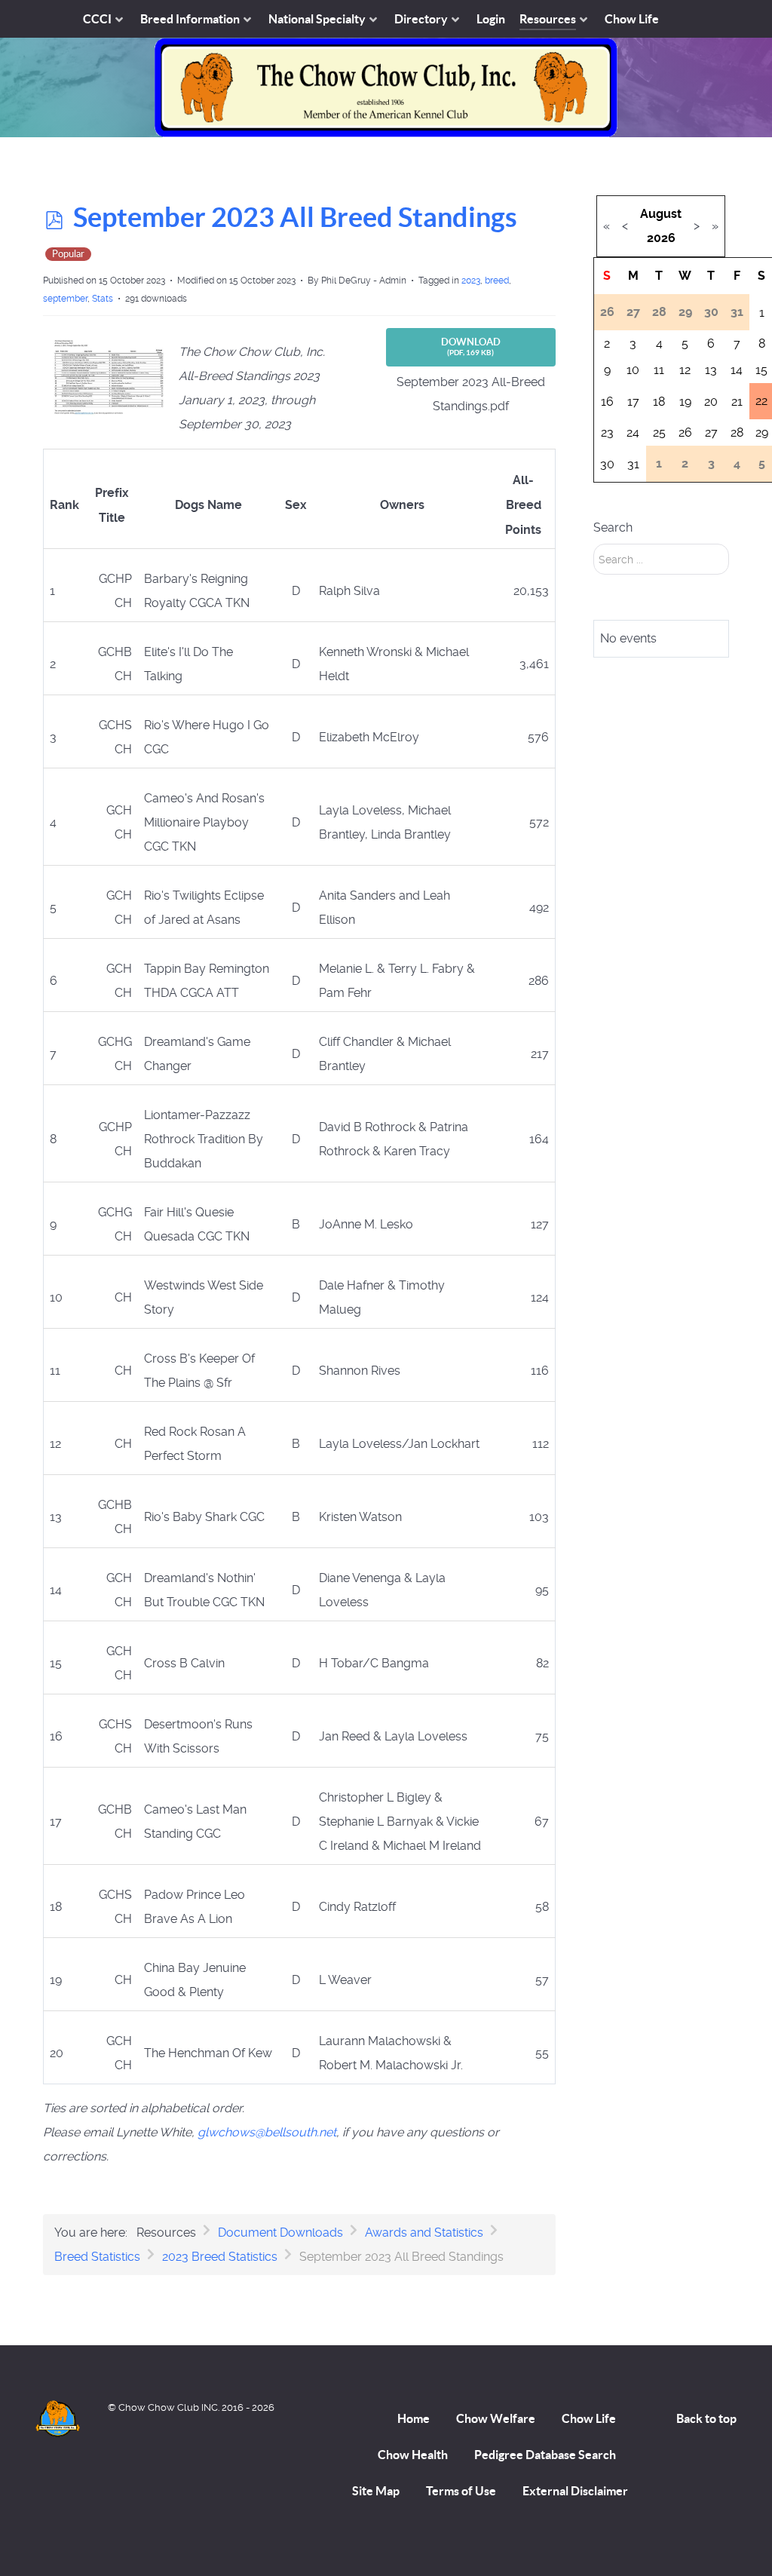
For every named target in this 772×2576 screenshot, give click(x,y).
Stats (103, 299)
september (65, 299)
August (661, 214)
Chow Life (589, 2418)
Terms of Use (461, 2491)
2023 (471, 281)
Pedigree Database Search (545, 2455)
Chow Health (413, 2455)
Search (613, 527)
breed (497, 281)
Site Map (376, 2491)
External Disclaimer (575, 2491)
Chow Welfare (496, 2418)
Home (414, 2418)
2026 (661, 238)
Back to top (706, 2418)
